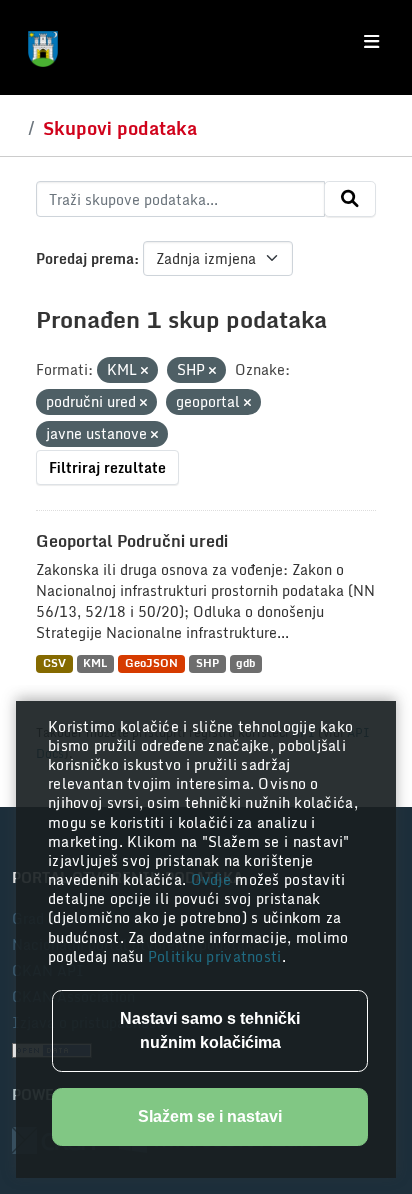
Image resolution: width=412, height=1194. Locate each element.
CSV (54, 663)
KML (95, 663)
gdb (245, 663)
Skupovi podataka (120, 128)
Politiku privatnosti (215, 956)
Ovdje (213, 879)
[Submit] (350, 199)
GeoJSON (151, 663)
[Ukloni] (144, 371)
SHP (207, 663)
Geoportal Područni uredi (132, 541)
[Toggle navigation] (371, 42)
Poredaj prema (85, 258)
